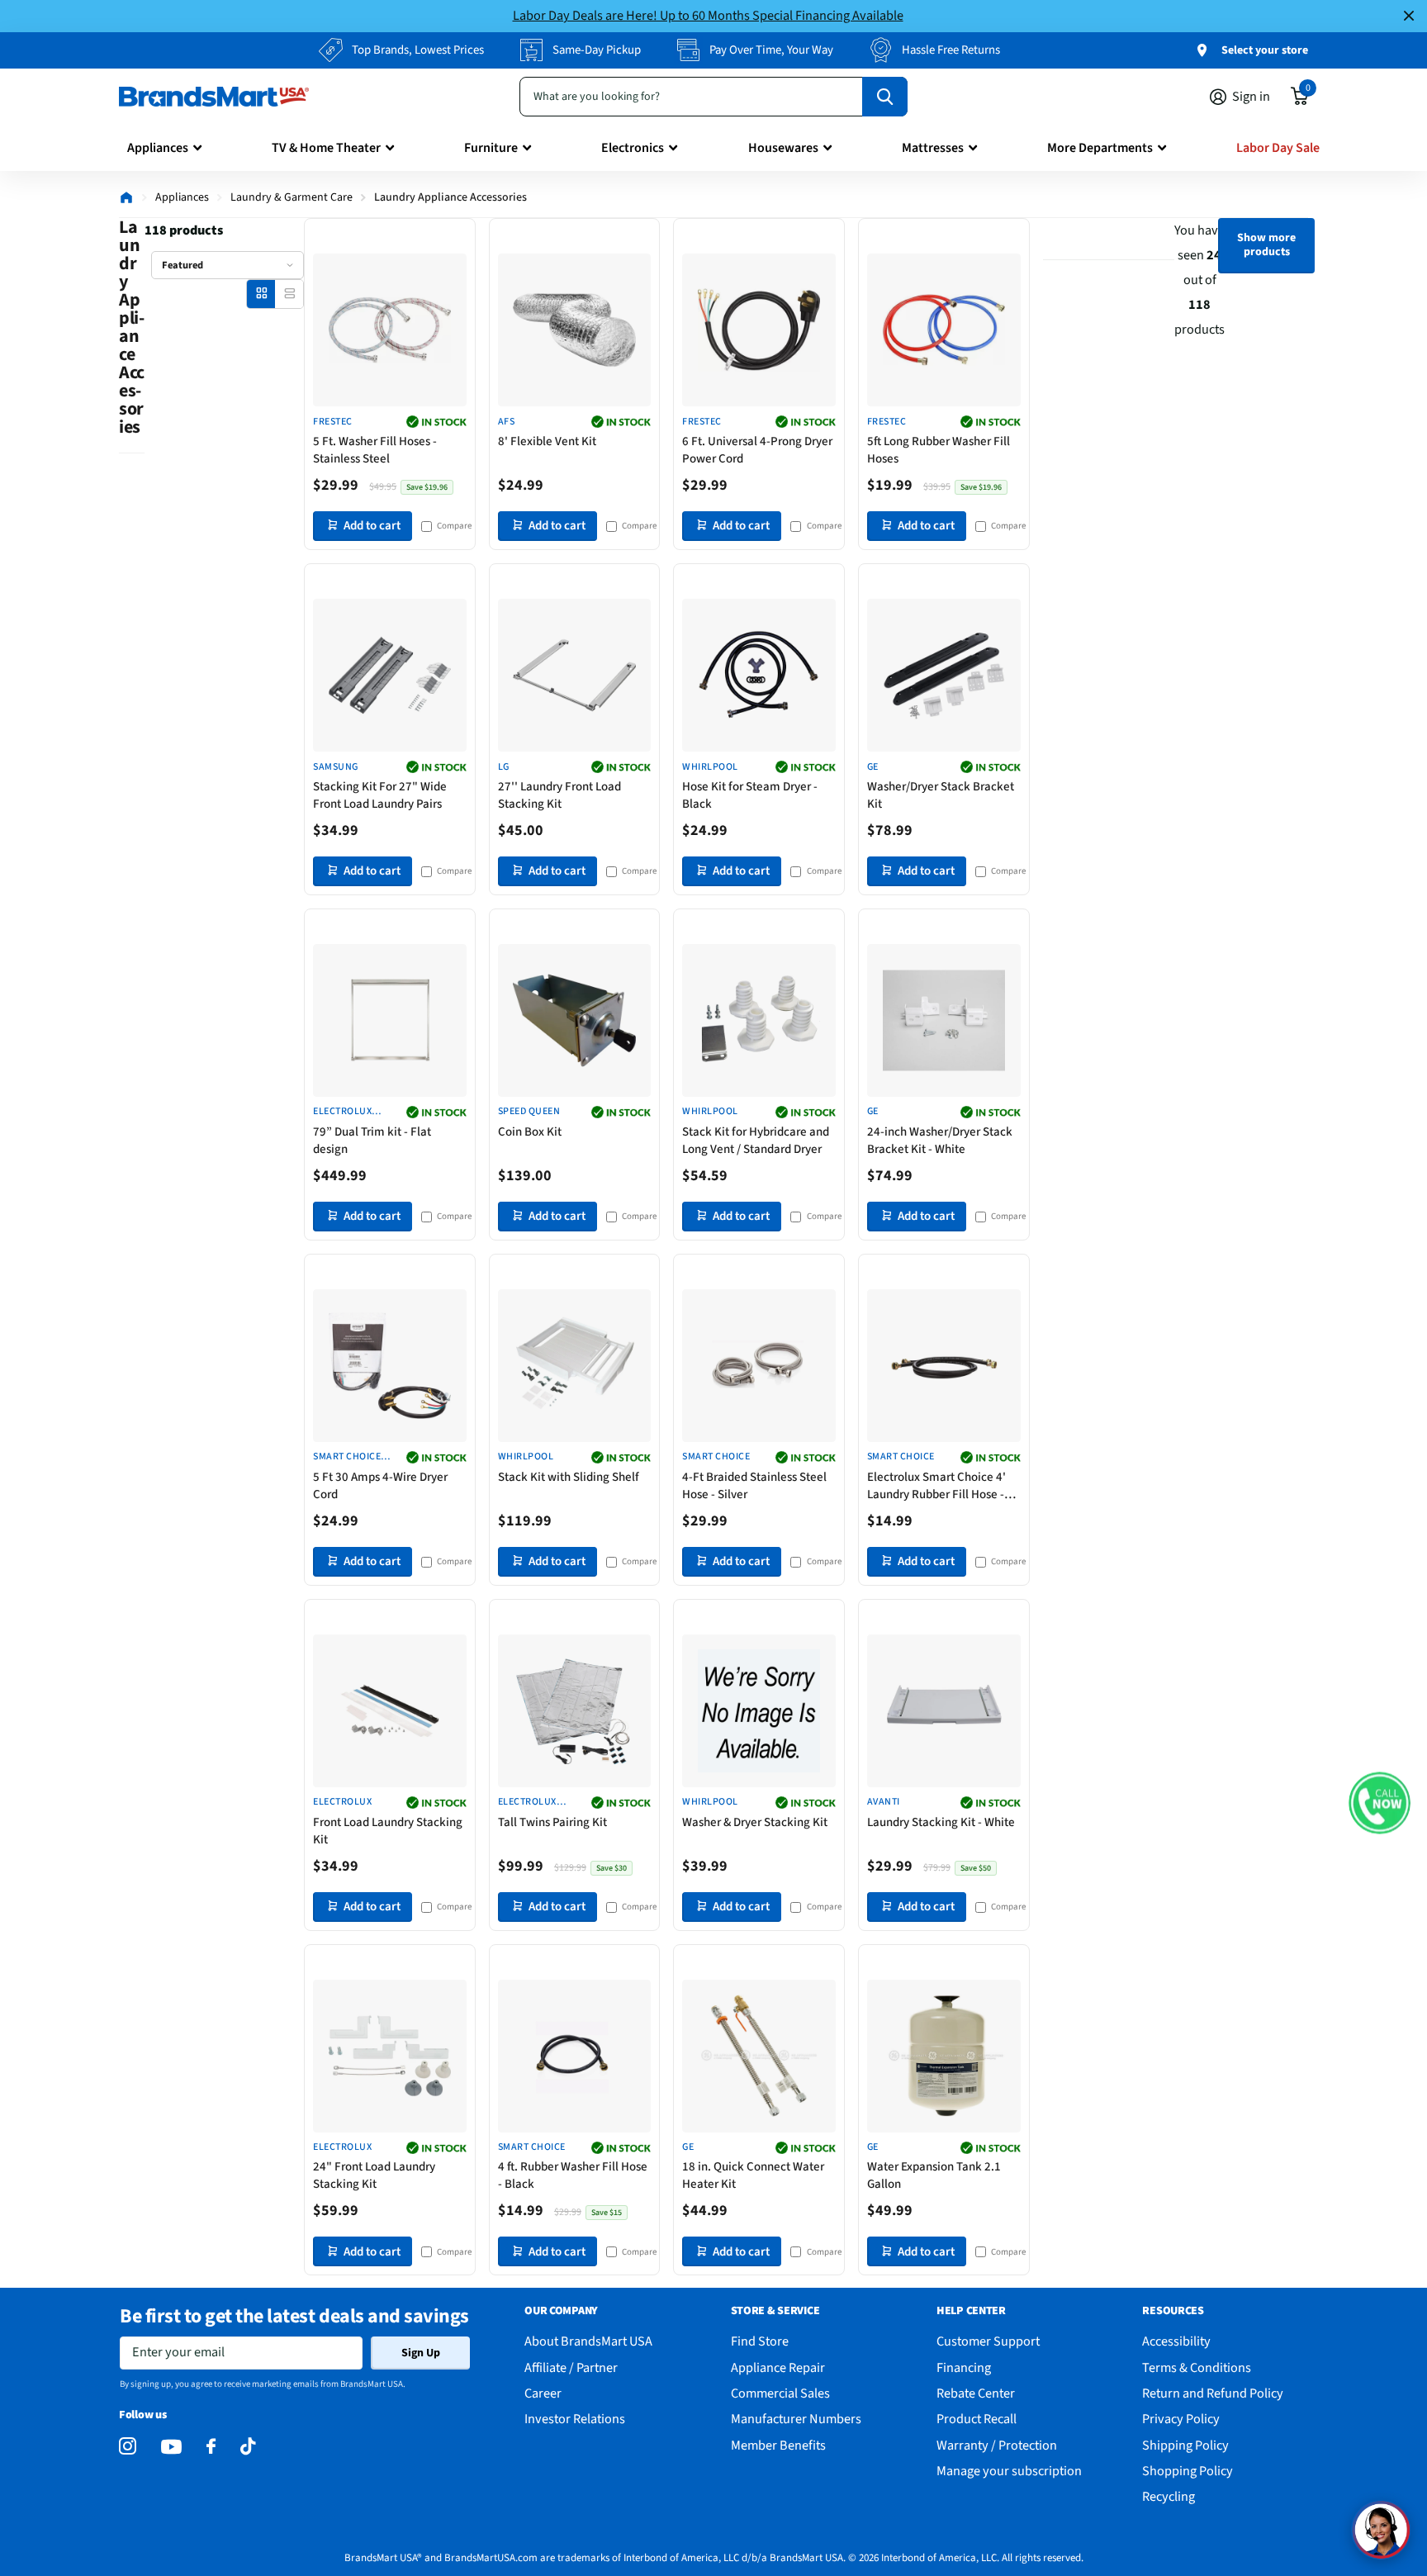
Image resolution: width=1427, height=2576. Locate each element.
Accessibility (1176, 2341)
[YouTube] (171, 2447)
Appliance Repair (778, 2367)
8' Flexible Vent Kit (547, 441)
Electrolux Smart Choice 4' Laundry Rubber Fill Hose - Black (936, 1486)
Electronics (633, 148)
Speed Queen (529, 1112)
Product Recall (977, 2419)
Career (543, 2393)
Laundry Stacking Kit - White (941, 1822)
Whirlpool (710, 767)
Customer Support (988, 2341)
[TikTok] (248, 2447)
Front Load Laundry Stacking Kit (388, 1831)
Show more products (1266, 245)
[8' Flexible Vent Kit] (575, 330)
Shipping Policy (1185, 2445)
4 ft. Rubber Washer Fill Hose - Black (573, 2175)
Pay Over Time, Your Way (771, 50)
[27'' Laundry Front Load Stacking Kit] (575, 676)
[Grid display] (261, 294)
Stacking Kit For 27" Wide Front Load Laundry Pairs (380, 795)
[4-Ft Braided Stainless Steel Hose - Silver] (759, 1366)
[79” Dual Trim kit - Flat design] (390, 1021)
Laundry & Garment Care (292, 197)
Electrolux (342, 1802)
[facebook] (211, 2447)
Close (1409, 16)
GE (873, 767)
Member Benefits (778, 2445)
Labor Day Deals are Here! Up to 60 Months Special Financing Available (708, 15)
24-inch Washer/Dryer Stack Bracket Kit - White (940, 1141)
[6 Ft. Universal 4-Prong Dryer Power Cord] (759, 330)
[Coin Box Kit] (575, 1021)
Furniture (491, 148)
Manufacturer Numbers (796, 2419)
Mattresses (933, 148)
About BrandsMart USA (588, 2341)
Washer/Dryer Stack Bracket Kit (941, 795)
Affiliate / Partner (571, 2367)
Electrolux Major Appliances (342, 1112)
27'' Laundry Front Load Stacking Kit (559, 795)
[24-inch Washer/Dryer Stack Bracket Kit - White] (944, 1021)
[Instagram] (128, 2447)
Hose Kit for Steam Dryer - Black (750, 795)
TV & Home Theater (326, 148)
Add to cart (372, 526)
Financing (964, 2367)
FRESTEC (332, 422)
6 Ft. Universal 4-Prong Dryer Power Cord (757, 450)
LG (504, 767)
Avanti (884, 1802)
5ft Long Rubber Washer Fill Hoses (939, 450)
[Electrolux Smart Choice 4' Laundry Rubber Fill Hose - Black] (944, 1366)
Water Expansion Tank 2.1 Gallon (934, 2175)
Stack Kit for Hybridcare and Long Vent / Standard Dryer (756, 1141)
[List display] (289, 294)
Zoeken (885, 97)
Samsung (335, 767)
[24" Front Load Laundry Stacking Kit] (390, 2057)
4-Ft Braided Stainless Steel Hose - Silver (754, 1486)
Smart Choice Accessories (347, 1457)
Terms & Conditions (1197, 2367)
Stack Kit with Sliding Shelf (569, 1477)
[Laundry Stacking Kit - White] (944, 1711)
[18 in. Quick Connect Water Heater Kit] (759, 2057)
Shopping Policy (1188, 2471)
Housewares (783, 148)
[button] (1380, 1803)
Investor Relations (575, 2419)
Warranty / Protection (997, 2445)
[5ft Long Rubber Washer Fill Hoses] (944, 330)
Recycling (1169, 2496)
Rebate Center (976, 2393)
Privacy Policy (1181, 2419)
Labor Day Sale (1278, 148)
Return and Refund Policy (1213, 2393)
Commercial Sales (780, 2393)
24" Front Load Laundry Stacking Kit (374, 2175)
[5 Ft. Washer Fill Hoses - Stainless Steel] (390, 330)
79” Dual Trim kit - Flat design (372, 1141)
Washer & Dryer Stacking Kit (755, 1822)
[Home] (126, 197)
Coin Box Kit (530, 1132)
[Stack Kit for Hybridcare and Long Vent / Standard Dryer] (759, 1021)
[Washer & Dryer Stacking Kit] (759, 1711)
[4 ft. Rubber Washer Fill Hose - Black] (575, 2057)
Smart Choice (716, 1457)
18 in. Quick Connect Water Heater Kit (753, 2175)
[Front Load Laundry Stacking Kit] (390, 1711)
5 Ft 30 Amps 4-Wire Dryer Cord (380, 1486)
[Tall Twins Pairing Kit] (575, 1711)
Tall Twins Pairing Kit (552, 1822)
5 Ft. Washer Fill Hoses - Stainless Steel (375, 450)
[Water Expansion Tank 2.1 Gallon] (944, 2057)
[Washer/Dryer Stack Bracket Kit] (944, 676)
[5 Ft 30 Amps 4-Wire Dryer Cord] (390, 1366)
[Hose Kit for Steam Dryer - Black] (759, 676)
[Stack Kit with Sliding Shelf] (575, 1366)
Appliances (158, 148)
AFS (506, 422)
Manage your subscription (1009, 2471)
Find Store (760, 2341)
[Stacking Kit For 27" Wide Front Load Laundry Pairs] (390, 676)
